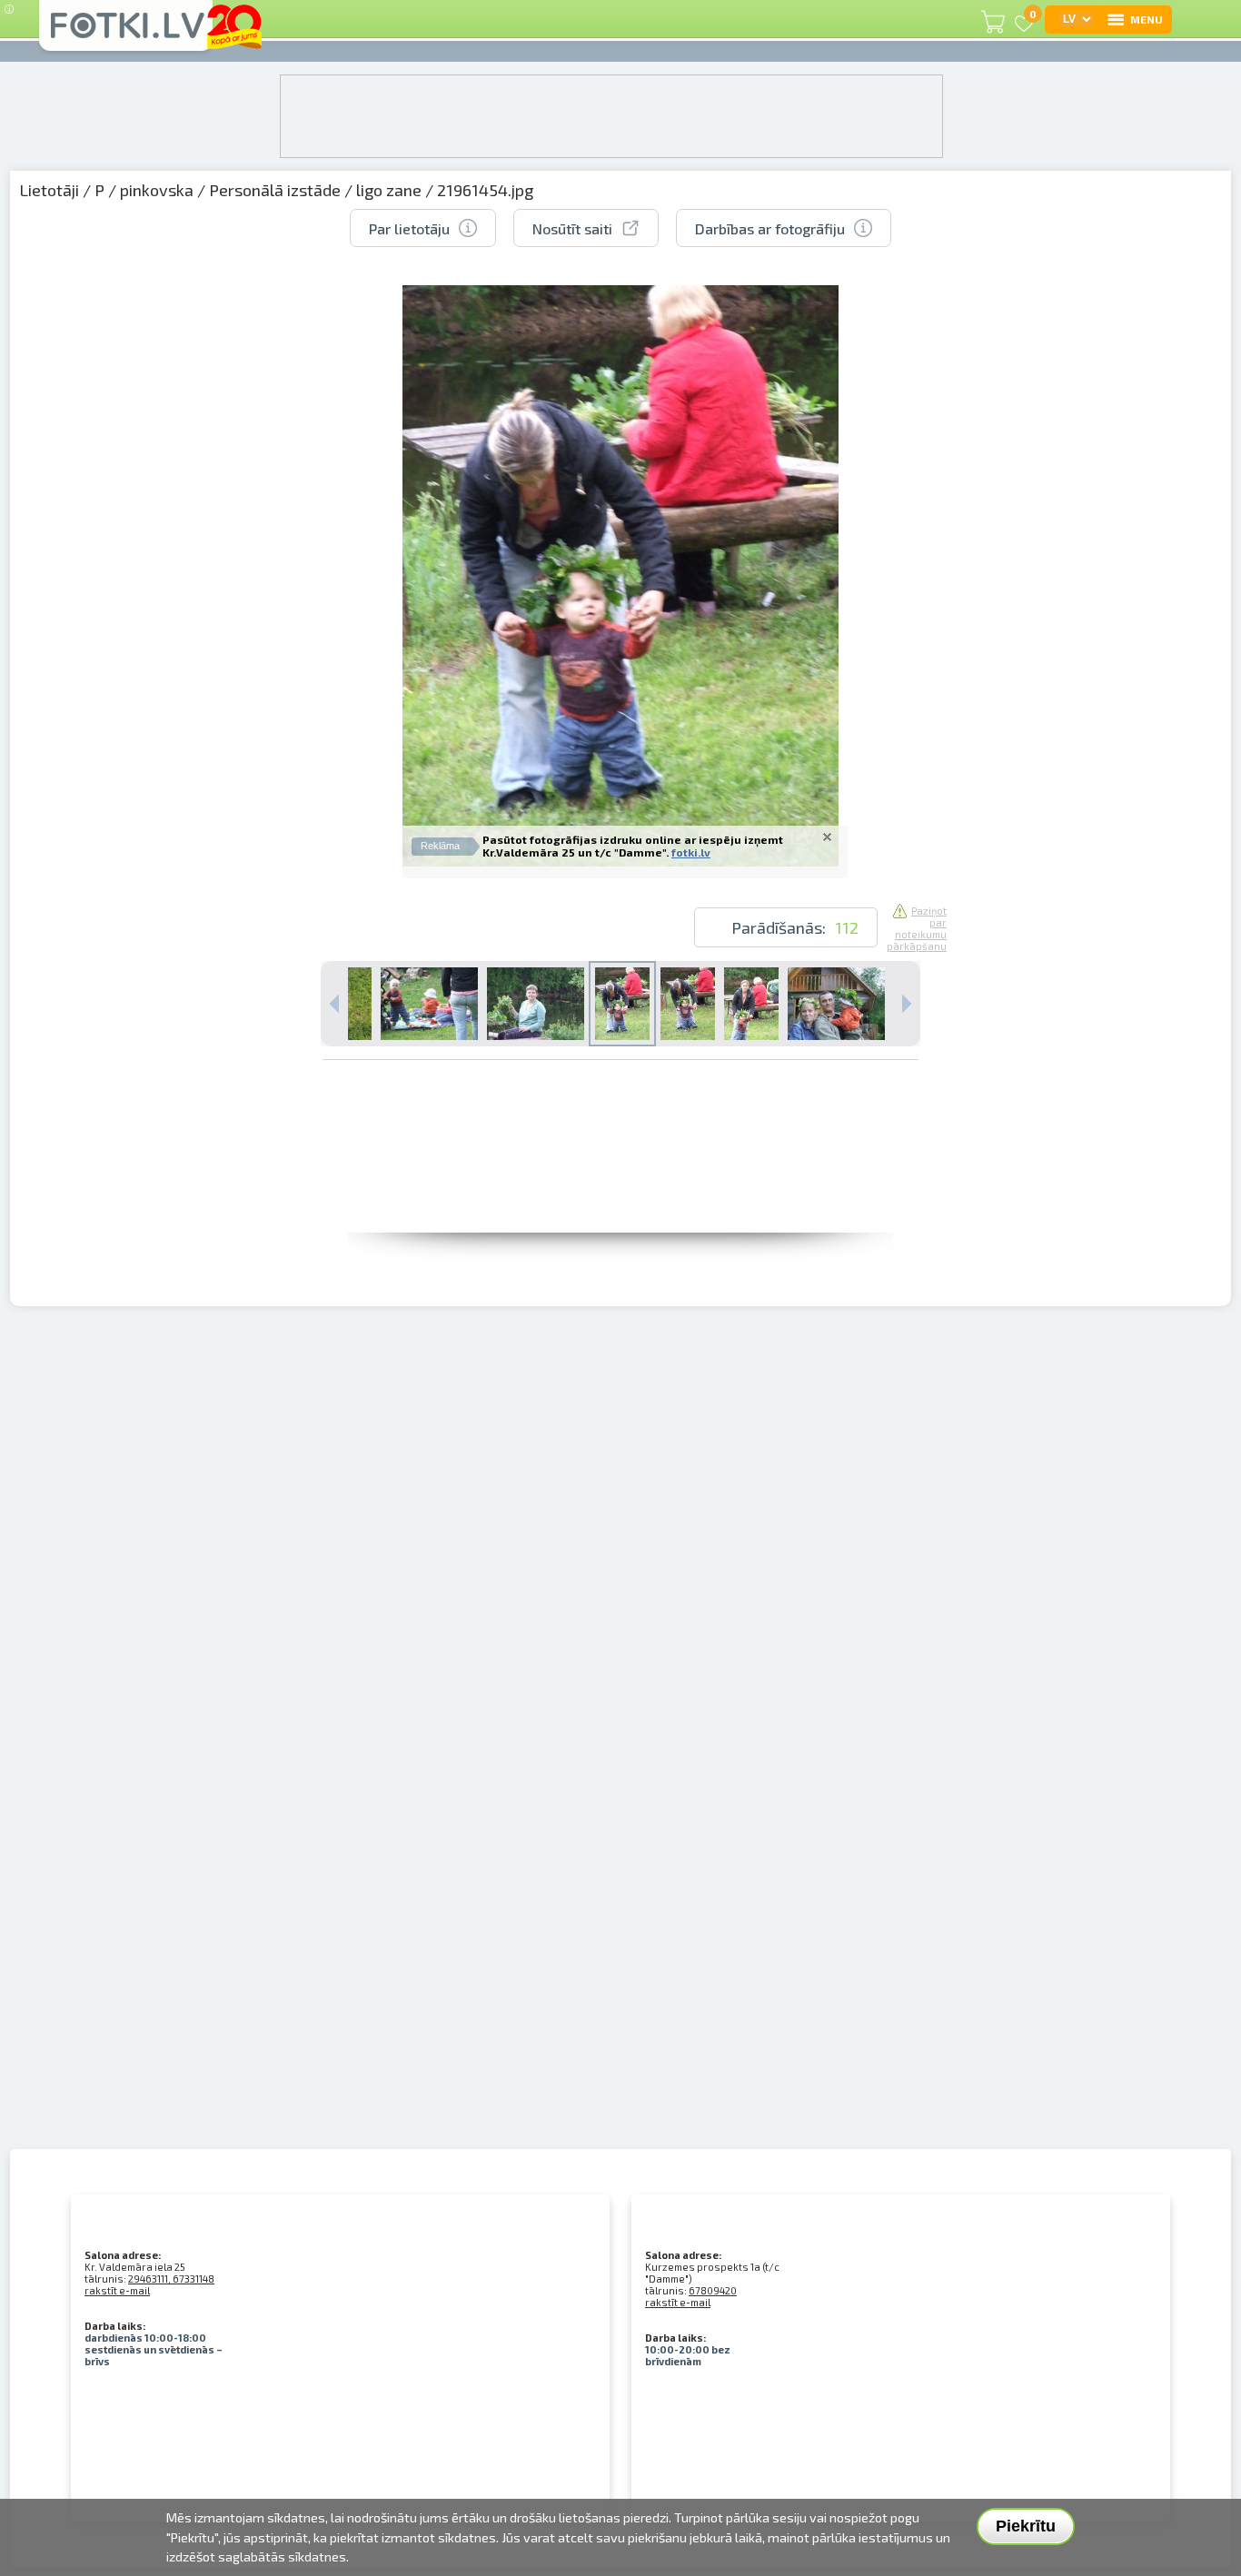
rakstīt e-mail (117, 2290)
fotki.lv (691, 852)
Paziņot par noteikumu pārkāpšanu (917, 928)
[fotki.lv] (126, 34)
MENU (1147, 19)
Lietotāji (49, 190)
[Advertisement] (620, 1192)
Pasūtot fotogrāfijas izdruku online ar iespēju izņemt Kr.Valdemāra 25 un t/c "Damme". (633, 846)
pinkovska (157, 190)
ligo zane (389, 190)
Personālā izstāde (275, 190)
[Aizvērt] (827, 837)
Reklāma (440, 846)
